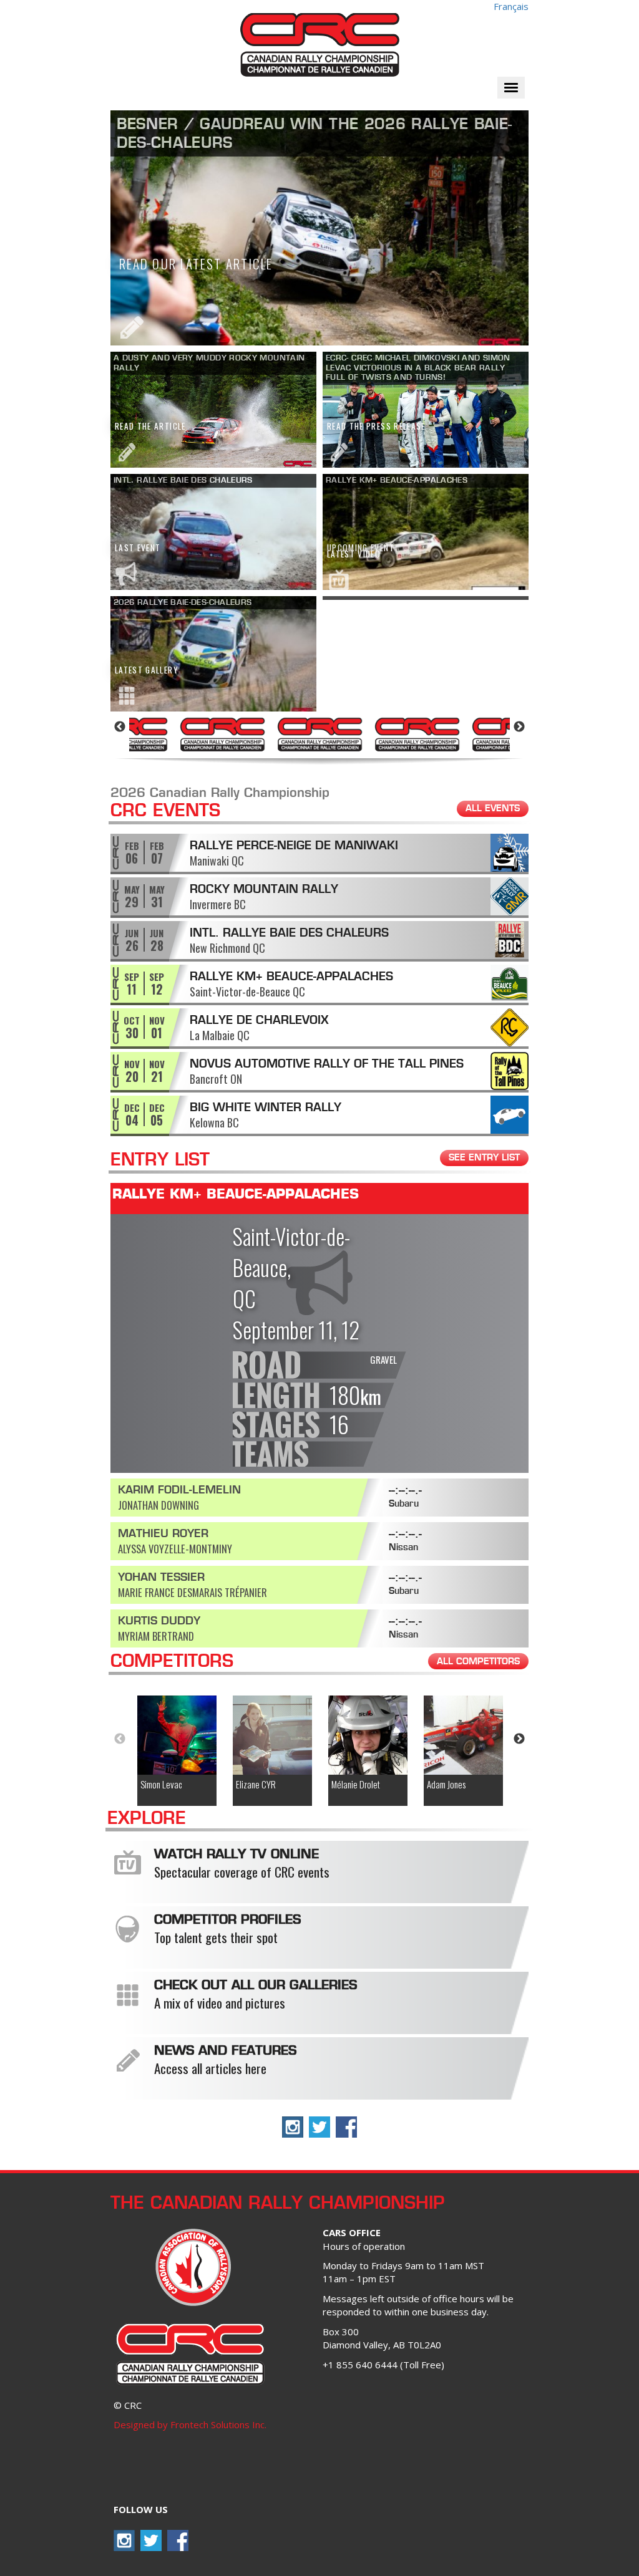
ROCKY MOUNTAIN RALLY (264, 890)
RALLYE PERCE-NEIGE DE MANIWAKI (294, 846)
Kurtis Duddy (159, 1622)
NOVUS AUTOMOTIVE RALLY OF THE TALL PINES (327, 1064)
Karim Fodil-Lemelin (179, 1491)
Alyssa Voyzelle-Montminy (175, 1549)
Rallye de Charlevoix (259, 1021)
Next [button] (519, 727)
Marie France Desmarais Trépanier (193, 1592)
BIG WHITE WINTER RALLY (266, 1108)
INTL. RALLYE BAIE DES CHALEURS (289, 933)
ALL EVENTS (493, 809)
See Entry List (484, 1158)
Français (511, 6)
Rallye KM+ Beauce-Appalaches (291, 977)
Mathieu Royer (163, 1534)
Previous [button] (120, 727)
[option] (222, 733)
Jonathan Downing (159, 1505)
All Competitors (478, 1662)
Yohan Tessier (161, 1578)
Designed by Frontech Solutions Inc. (190, 2424)
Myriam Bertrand (156, 1636)
